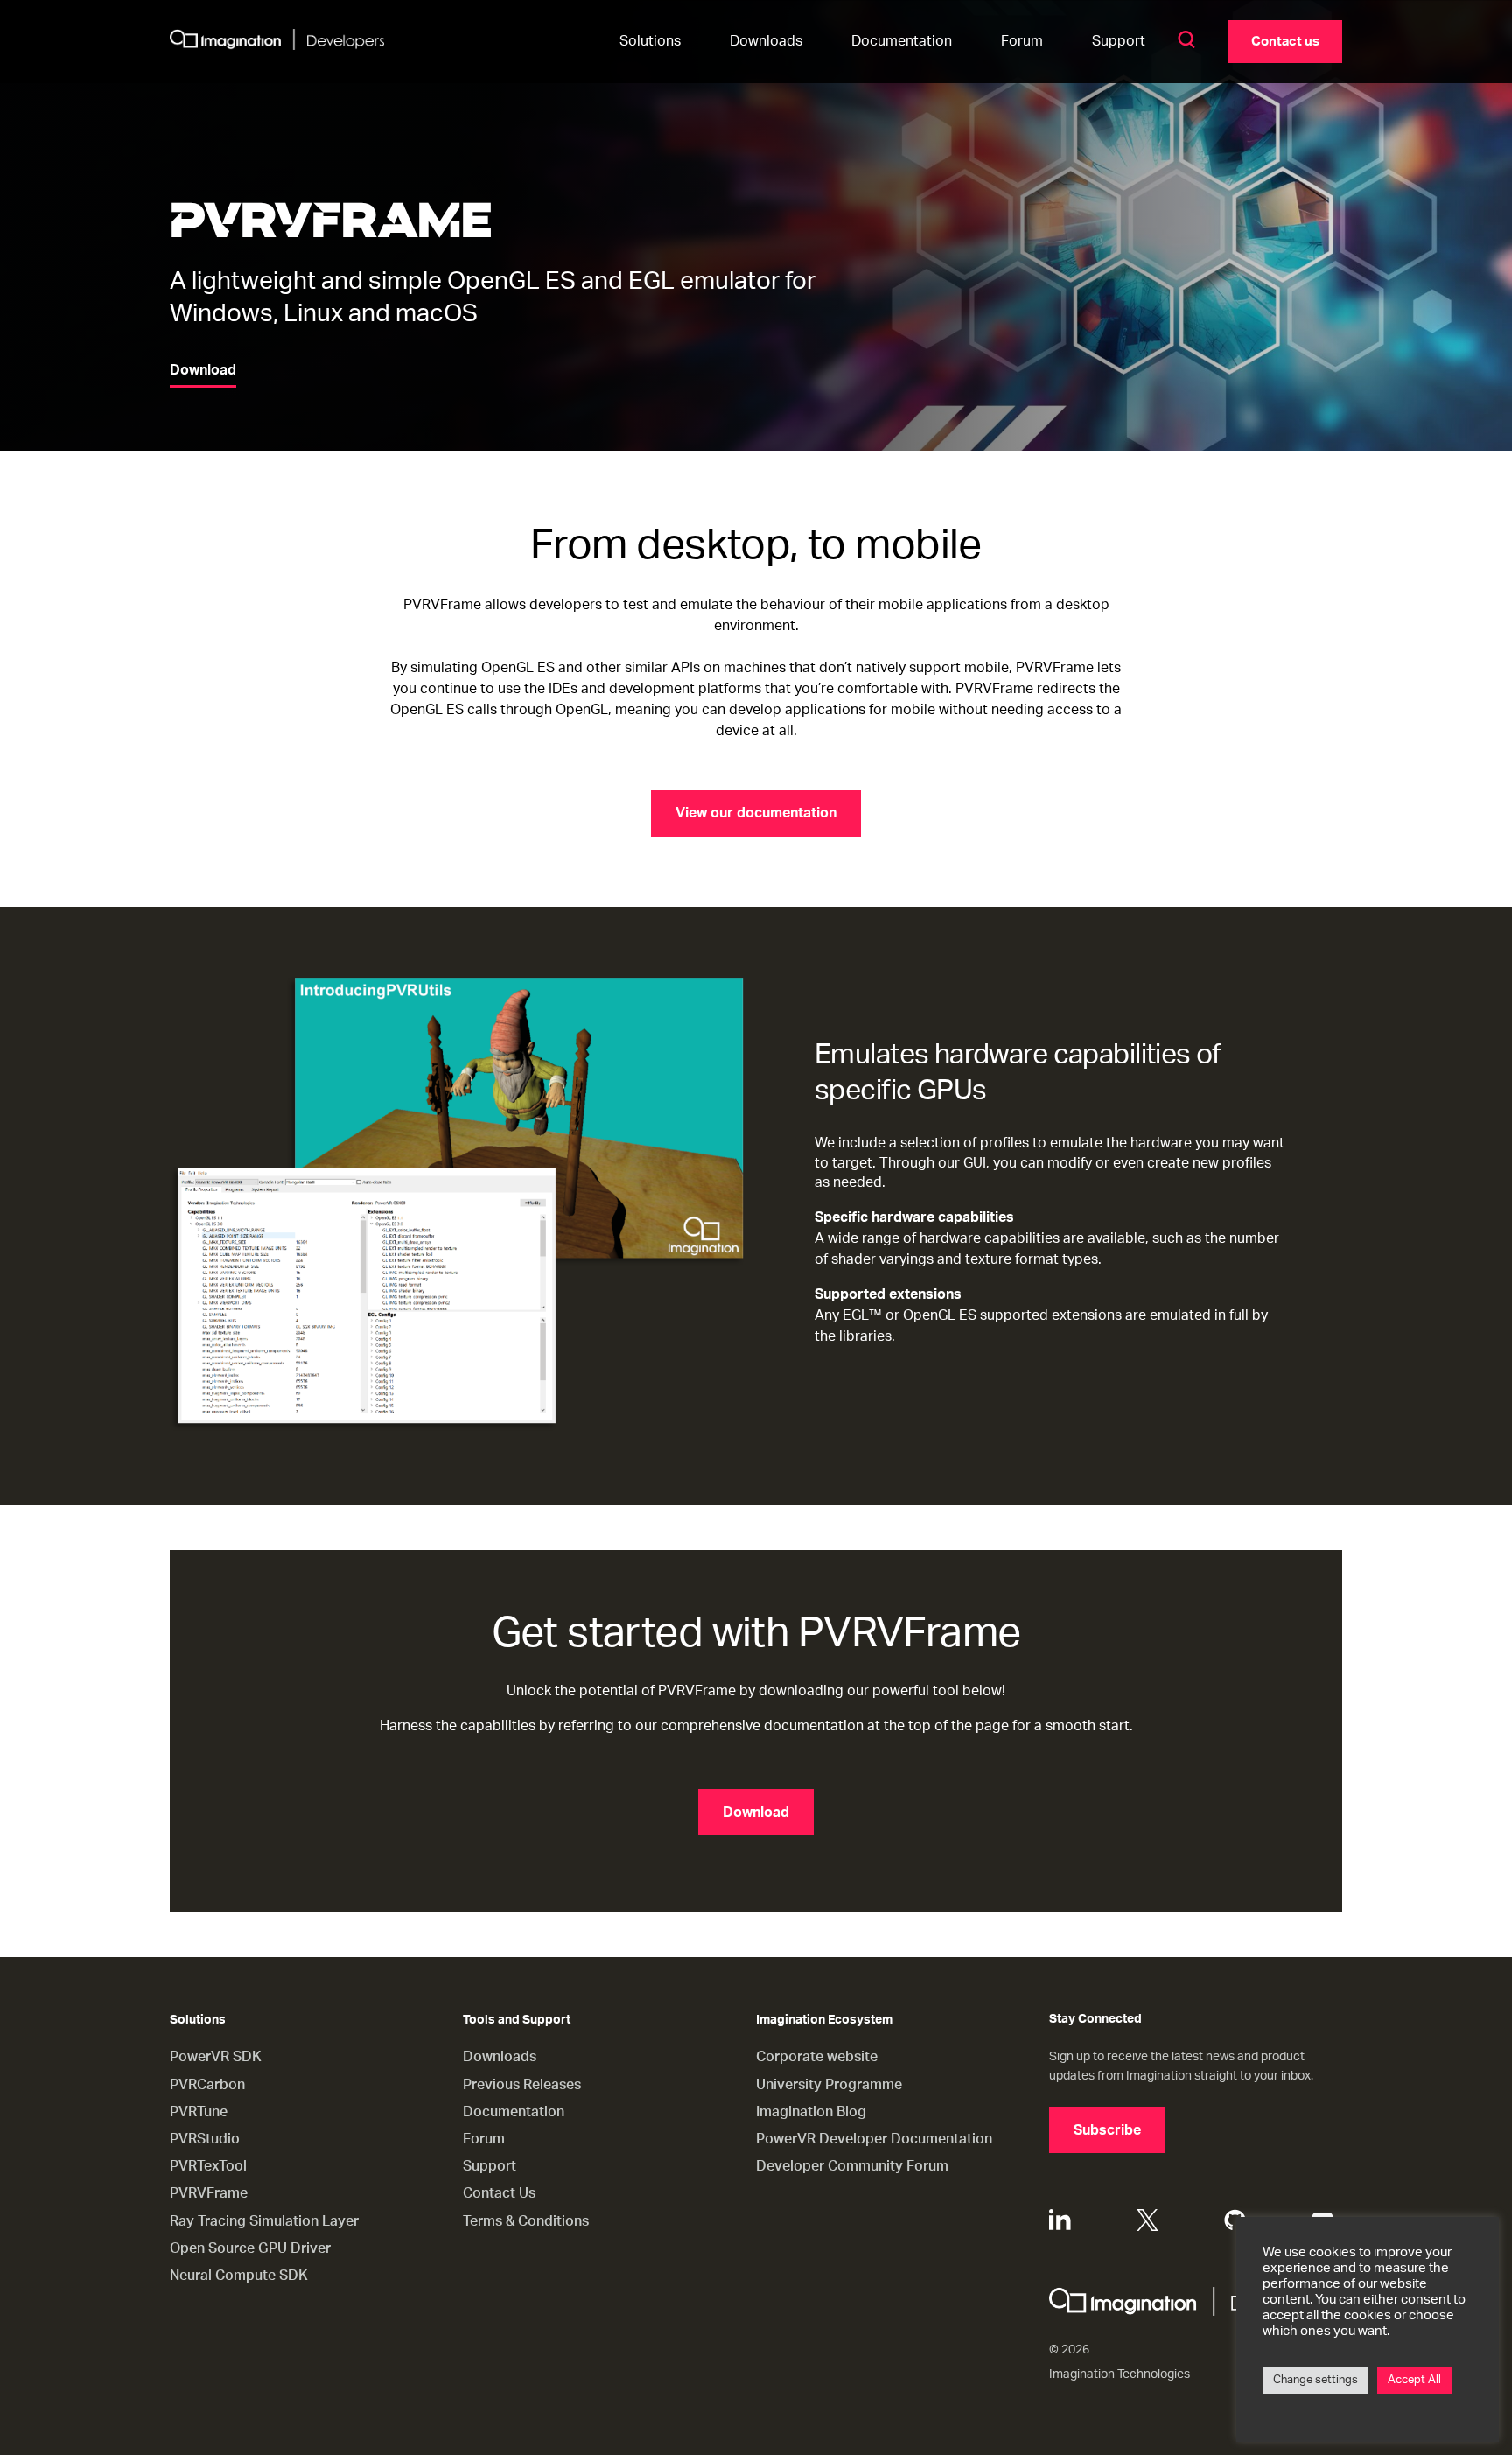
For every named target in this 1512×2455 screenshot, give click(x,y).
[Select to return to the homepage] (277, 42)
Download (203, 370)
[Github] (1235, 2220)
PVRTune (199, 2112)
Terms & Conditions (526, 2221)
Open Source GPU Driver (250, 2248)
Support (1119, 41)
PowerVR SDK (216, 2057)
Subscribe (1107, 2130)
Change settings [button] (1316, 2380)
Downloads (766, 41)
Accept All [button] (1414, 2380)
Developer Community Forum (852, 2166)
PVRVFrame (209, 2193)
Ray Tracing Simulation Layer (264, 2221)
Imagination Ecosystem (824, 2020)
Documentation (902, 41)
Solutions (650, 41)
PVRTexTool (208, 2166)
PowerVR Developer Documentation (874, 2139)
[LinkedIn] (1060, 2220)
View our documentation (756, 813)
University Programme (829, 2085)
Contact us (1285, 42)
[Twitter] (1148, 2220)
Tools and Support (517, 2020)
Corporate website (817, 2057)
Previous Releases (522, 2085)
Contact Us (499, 2193)
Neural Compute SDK (239, 2276)
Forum (1022, 41)
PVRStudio (205, 2139)
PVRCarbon (207, 2085)
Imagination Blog (811, 2112)
